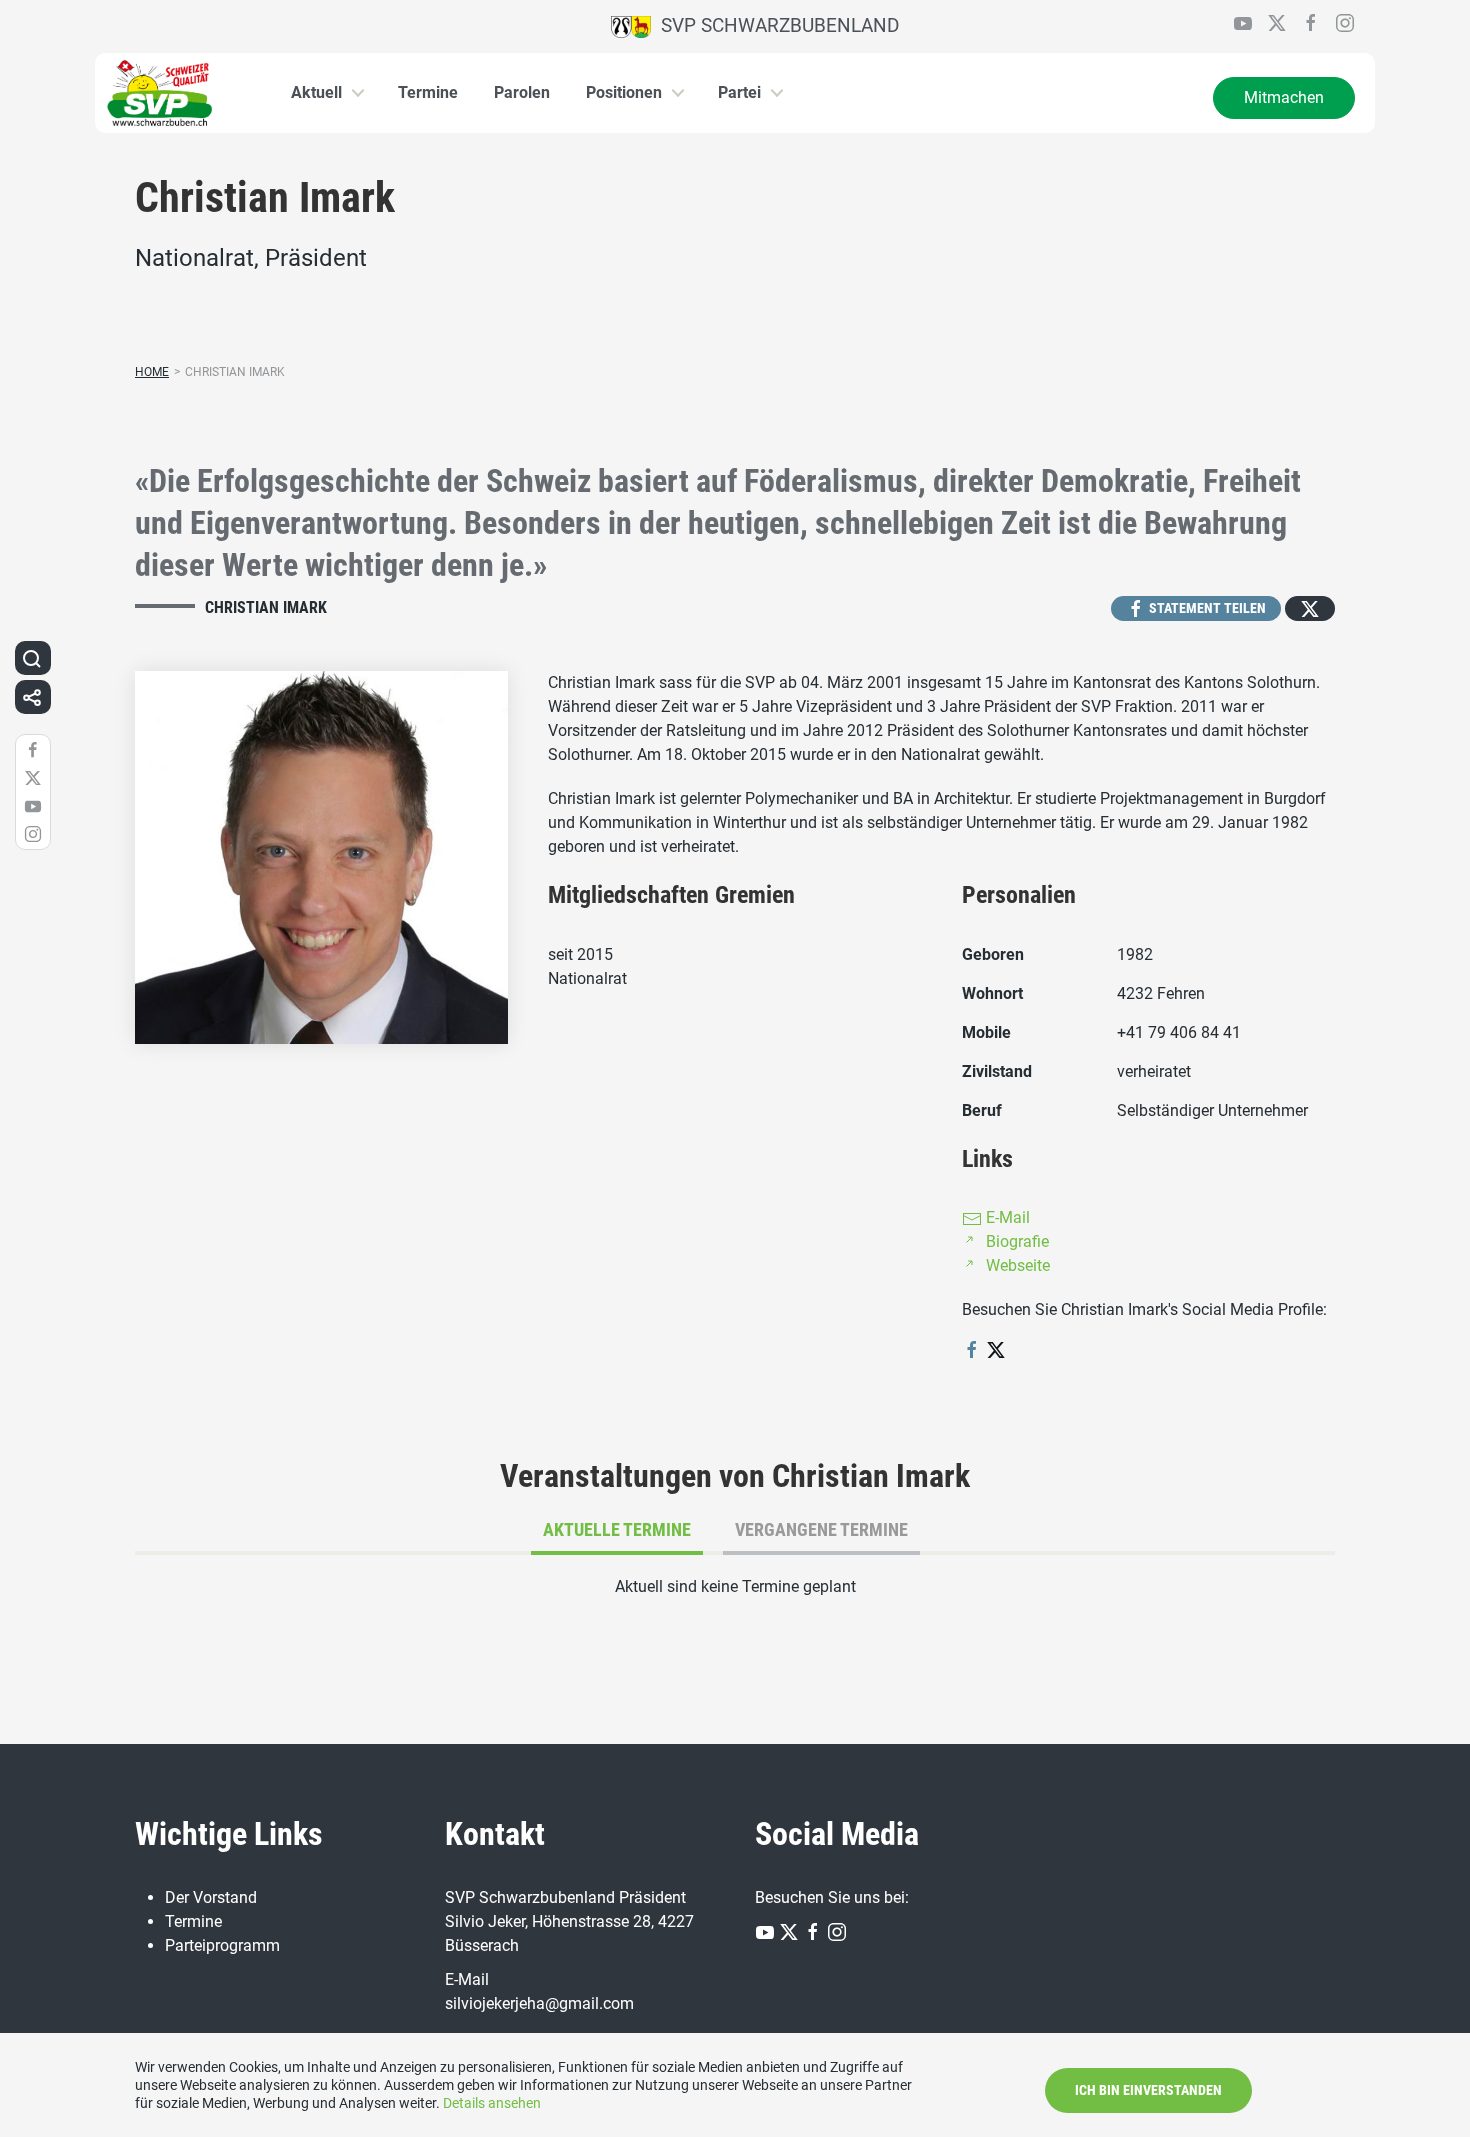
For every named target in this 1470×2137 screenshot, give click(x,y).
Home (152, 372)
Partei (739, 92)
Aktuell (316, 92)
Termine (428, 92)
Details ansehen (492, 2103)
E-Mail (1006, 1217)
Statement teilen (1206, 608)
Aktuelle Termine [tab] (617, 1529)
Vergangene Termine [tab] (821, 1529)
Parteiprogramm (222, 1945)
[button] (32, 658)
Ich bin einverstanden (1148, 2090)
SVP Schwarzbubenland (775, 25)
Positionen (624, 92)
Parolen (522, 92)
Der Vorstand (211, 1897)
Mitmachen (1284, 97)
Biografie (1015, 1241)
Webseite (1016, 1265)
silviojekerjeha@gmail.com (539, 2003)
